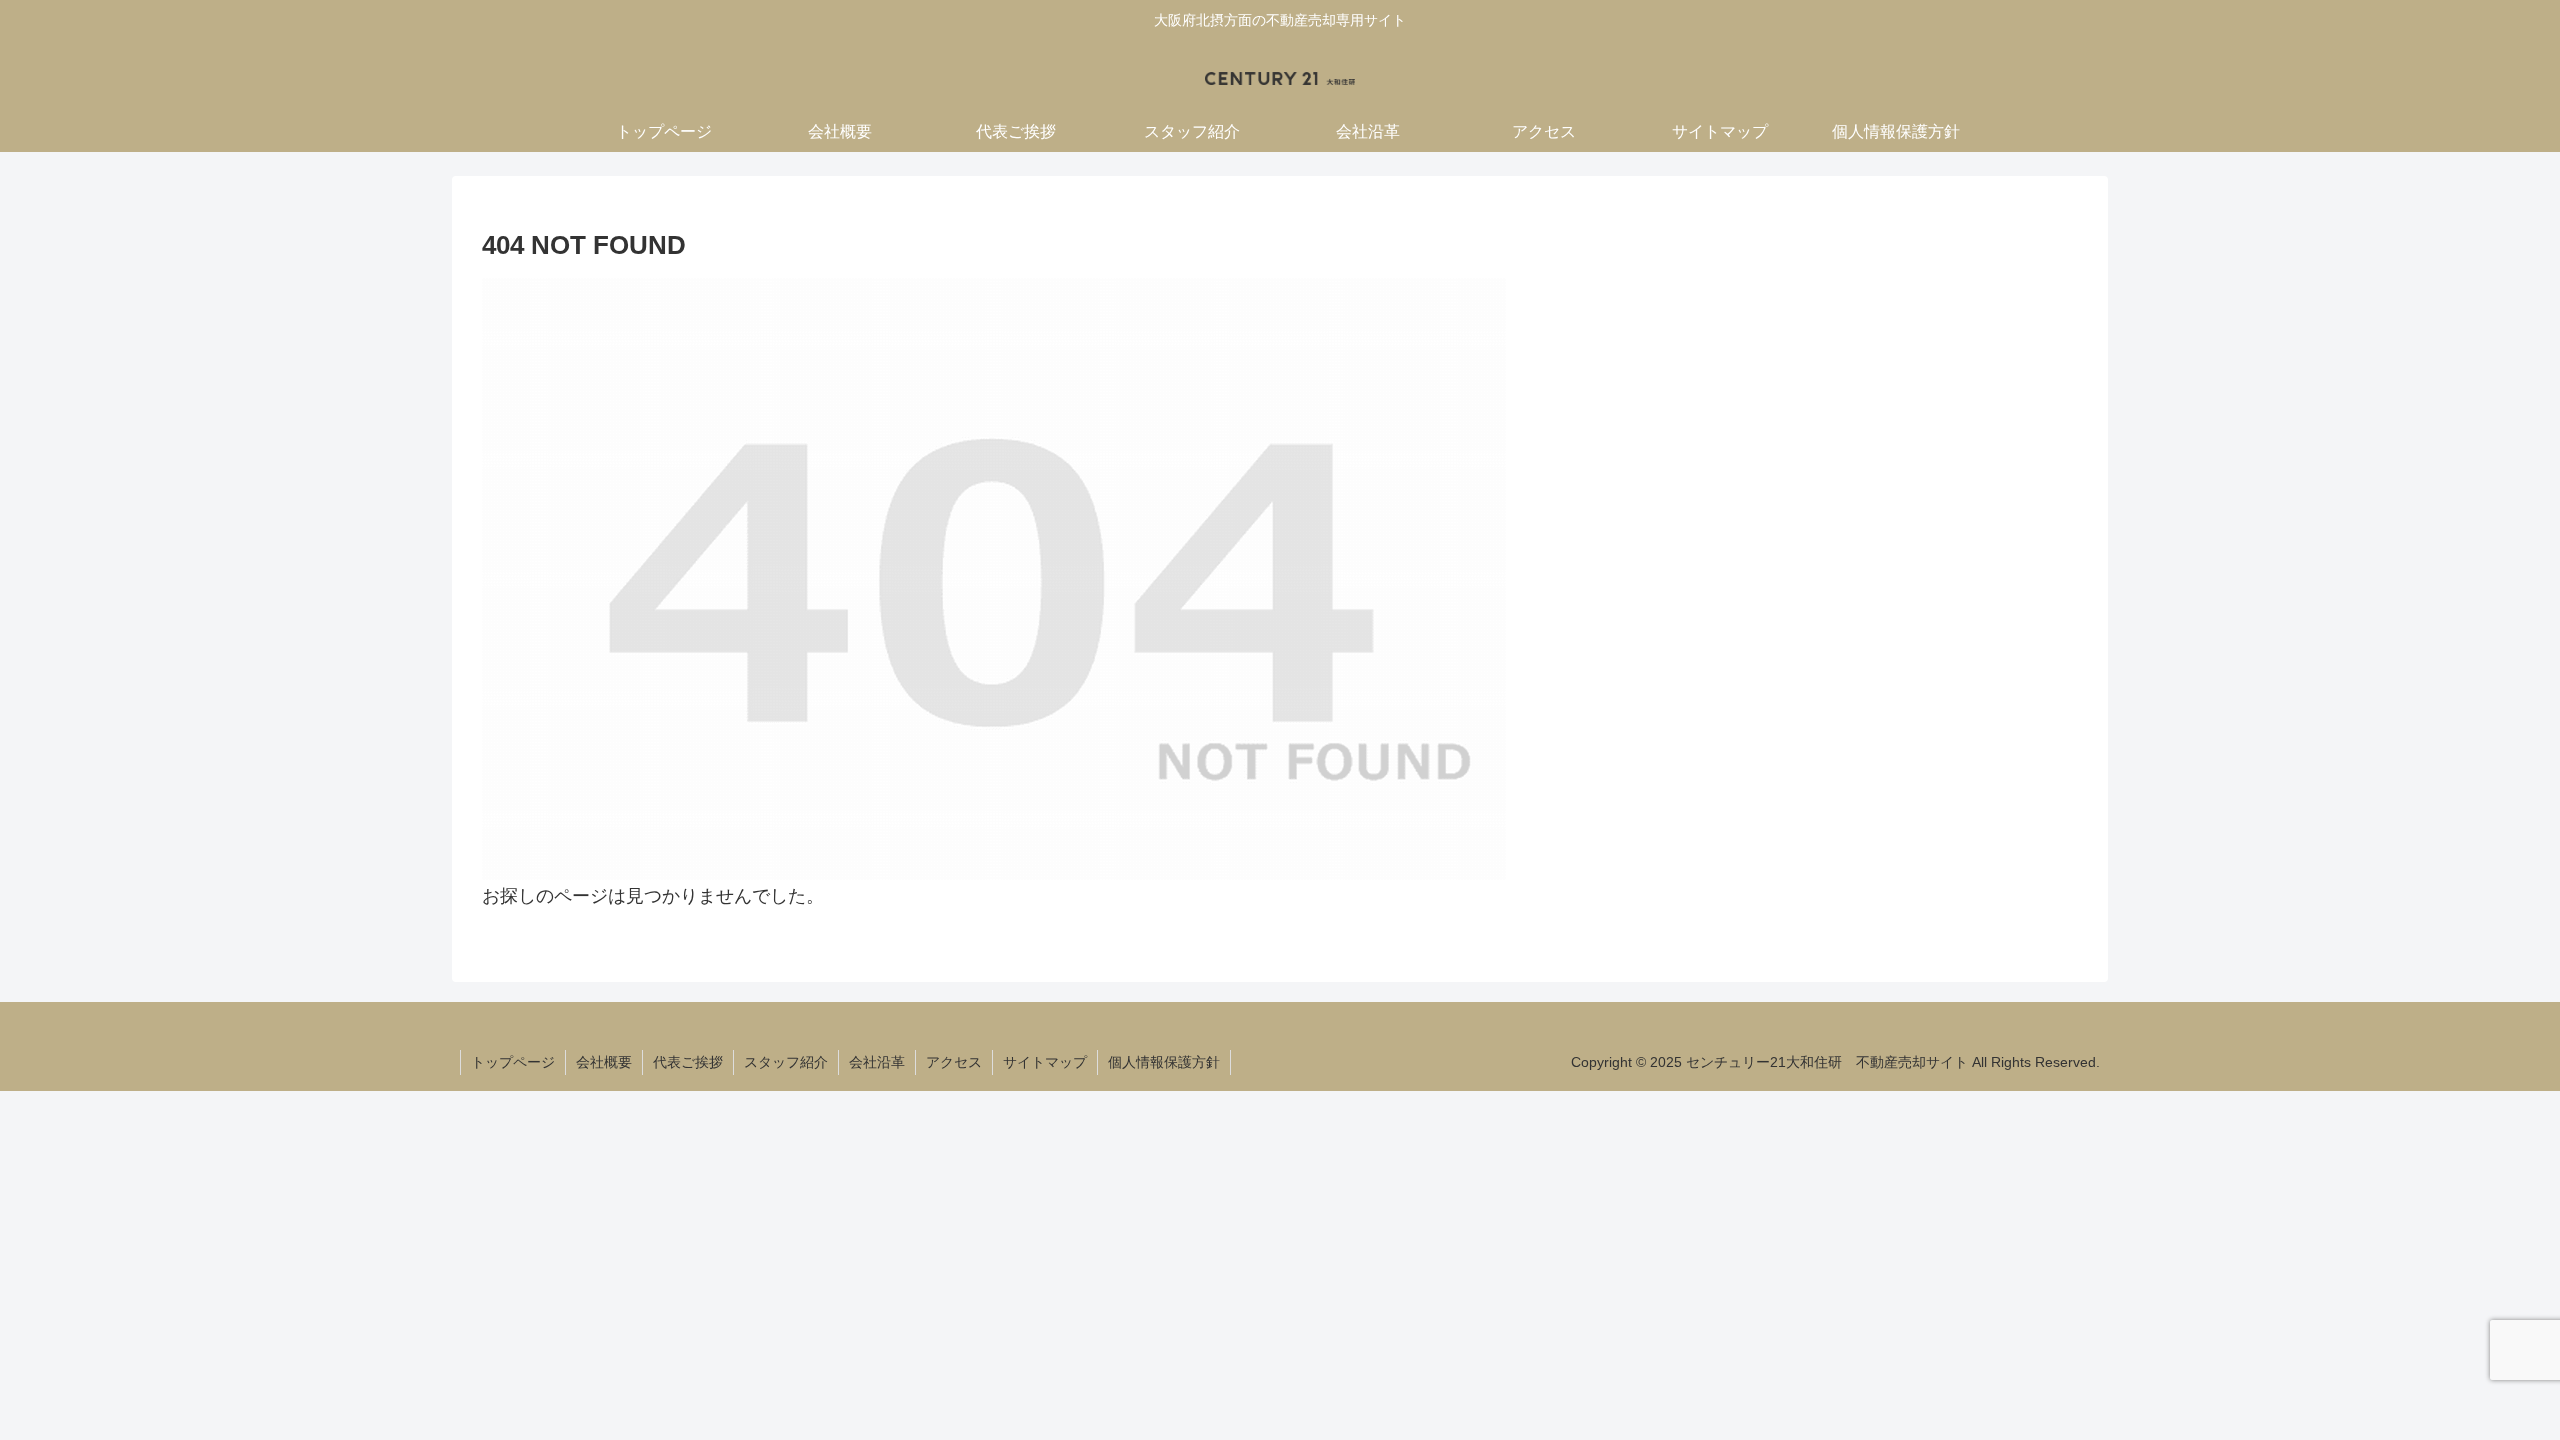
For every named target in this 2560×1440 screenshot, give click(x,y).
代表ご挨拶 (688, 1062)
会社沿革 (877, 1062)
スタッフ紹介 (786, 1062)
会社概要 (604, 1062)
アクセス (954, 1062)
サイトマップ (1045, 1062)
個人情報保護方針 (1164, 1062)
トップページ (513, 1062)
